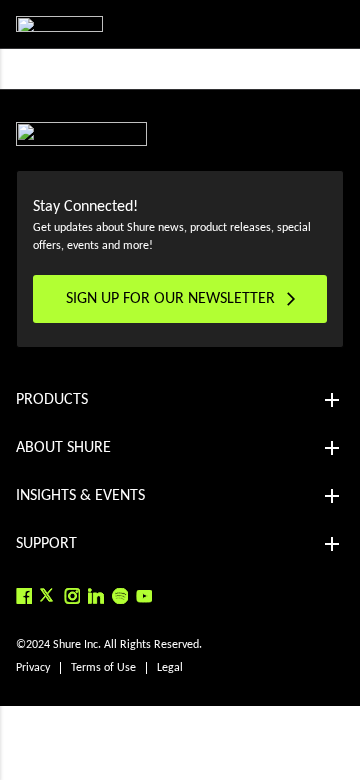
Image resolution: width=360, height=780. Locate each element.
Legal (170, 668)
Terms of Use (103, 668)
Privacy (33, 668)
